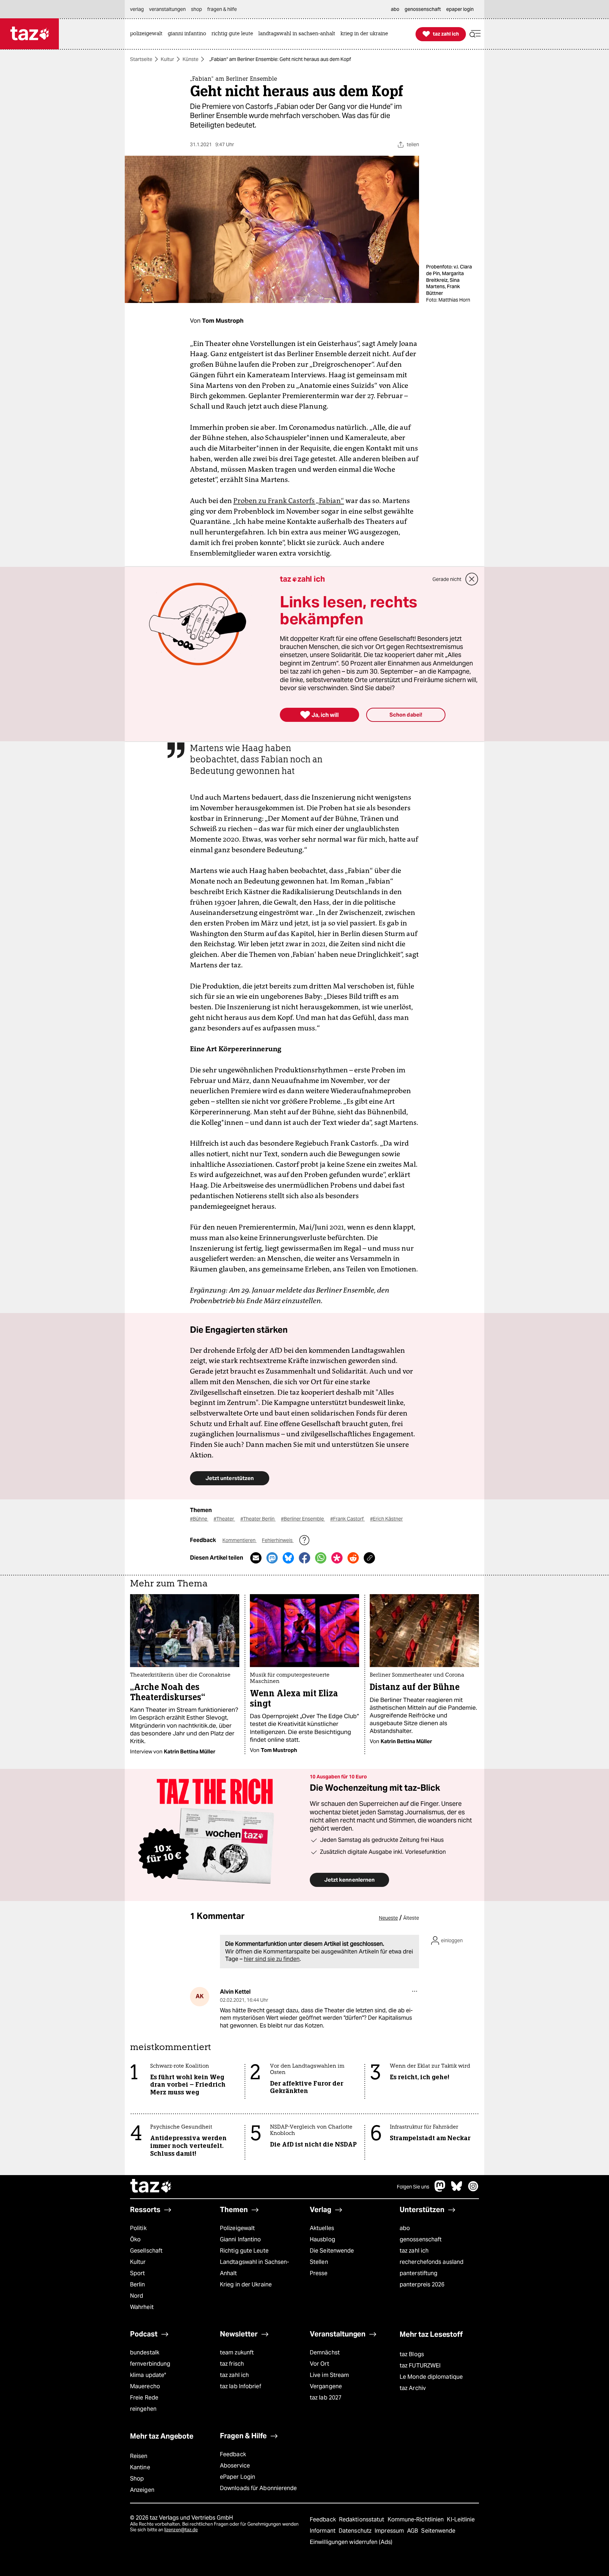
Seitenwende (438, 2531)
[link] (148, 34)
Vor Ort (319, 2364)
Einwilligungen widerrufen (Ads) (351, 2542)
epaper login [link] (460, 9)
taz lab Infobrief (241, 2386)
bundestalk (145, 2352)
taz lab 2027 (326, 2398)
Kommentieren (239, 1540)
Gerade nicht (447, 579)
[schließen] (472, 579)
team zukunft (237, 2352)
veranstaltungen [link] (167, 9)
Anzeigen (142, 2490)
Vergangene (326, 2386)
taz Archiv (413, 2388)
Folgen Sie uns (413, 2187)
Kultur (167, 59)
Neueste (388, 1918)
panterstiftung (419, 2273)
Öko (135, 2239)
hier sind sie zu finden (272, 1959)
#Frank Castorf (347, 1519)
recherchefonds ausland (432, 2262)
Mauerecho (145, 2386)
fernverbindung (150, 2364)
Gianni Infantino (241, 2239)
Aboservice (235, 2466)
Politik (138, 2228)
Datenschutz (356, 2531)
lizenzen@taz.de (181, 2530)
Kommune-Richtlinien (417, 2519)
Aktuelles (322, 2228)
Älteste (411, 1918)
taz (151, 2187)
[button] (475, 34)
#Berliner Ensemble (303, 1519)
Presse (319, 2273)
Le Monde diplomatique (431, 2377)
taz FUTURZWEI (420, 2366)
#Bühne (199, 1519)
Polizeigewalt (237, 2228)
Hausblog (322, 2239)
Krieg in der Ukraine (246, 2284)
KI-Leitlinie (461, 2519)
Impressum (390, 2531)
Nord (137, 2296)
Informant (323, 2531)
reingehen (143, 2409)
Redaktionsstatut (362, 2519)
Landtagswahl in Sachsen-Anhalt (254, 2268)
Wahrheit (142, 2307)
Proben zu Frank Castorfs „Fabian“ (289, 501)
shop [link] (196, 9)
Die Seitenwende (332, 2251)
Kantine (140, 2467)
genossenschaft (421, 2239)
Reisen (139, 2456)
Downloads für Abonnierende (259, 2488)
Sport (137, 2273)
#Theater (224, 1519)
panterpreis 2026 (422, 2284)
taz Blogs (412, 2354)
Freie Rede (144, 2398)
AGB (413, 2531)
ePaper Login (238, 2477)
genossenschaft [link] (423, 9)
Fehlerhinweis (278, 1540)
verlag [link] (137, 9)
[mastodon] (440, 2190)
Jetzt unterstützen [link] (230, 1478)
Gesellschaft (146, 2251)
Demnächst (325, 2352)
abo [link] (395, 9)
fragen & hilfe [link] (222, 9)
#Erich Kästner (386, 1519)
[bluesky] (457, 2190)
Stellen (319, 2262)
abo (405, 2228)
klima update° (148, 2375)
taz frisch (232, 2364)
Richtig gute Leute (244, 2251)
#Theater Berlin (258, 1519)
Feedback (233, 2454)
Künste (190, 59)
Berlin (138, 2284)
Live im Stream (329, 2375)
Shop (137, 2479)
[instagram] (473, 2190)
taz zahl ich (414, 2251)
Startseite (141, 59)
